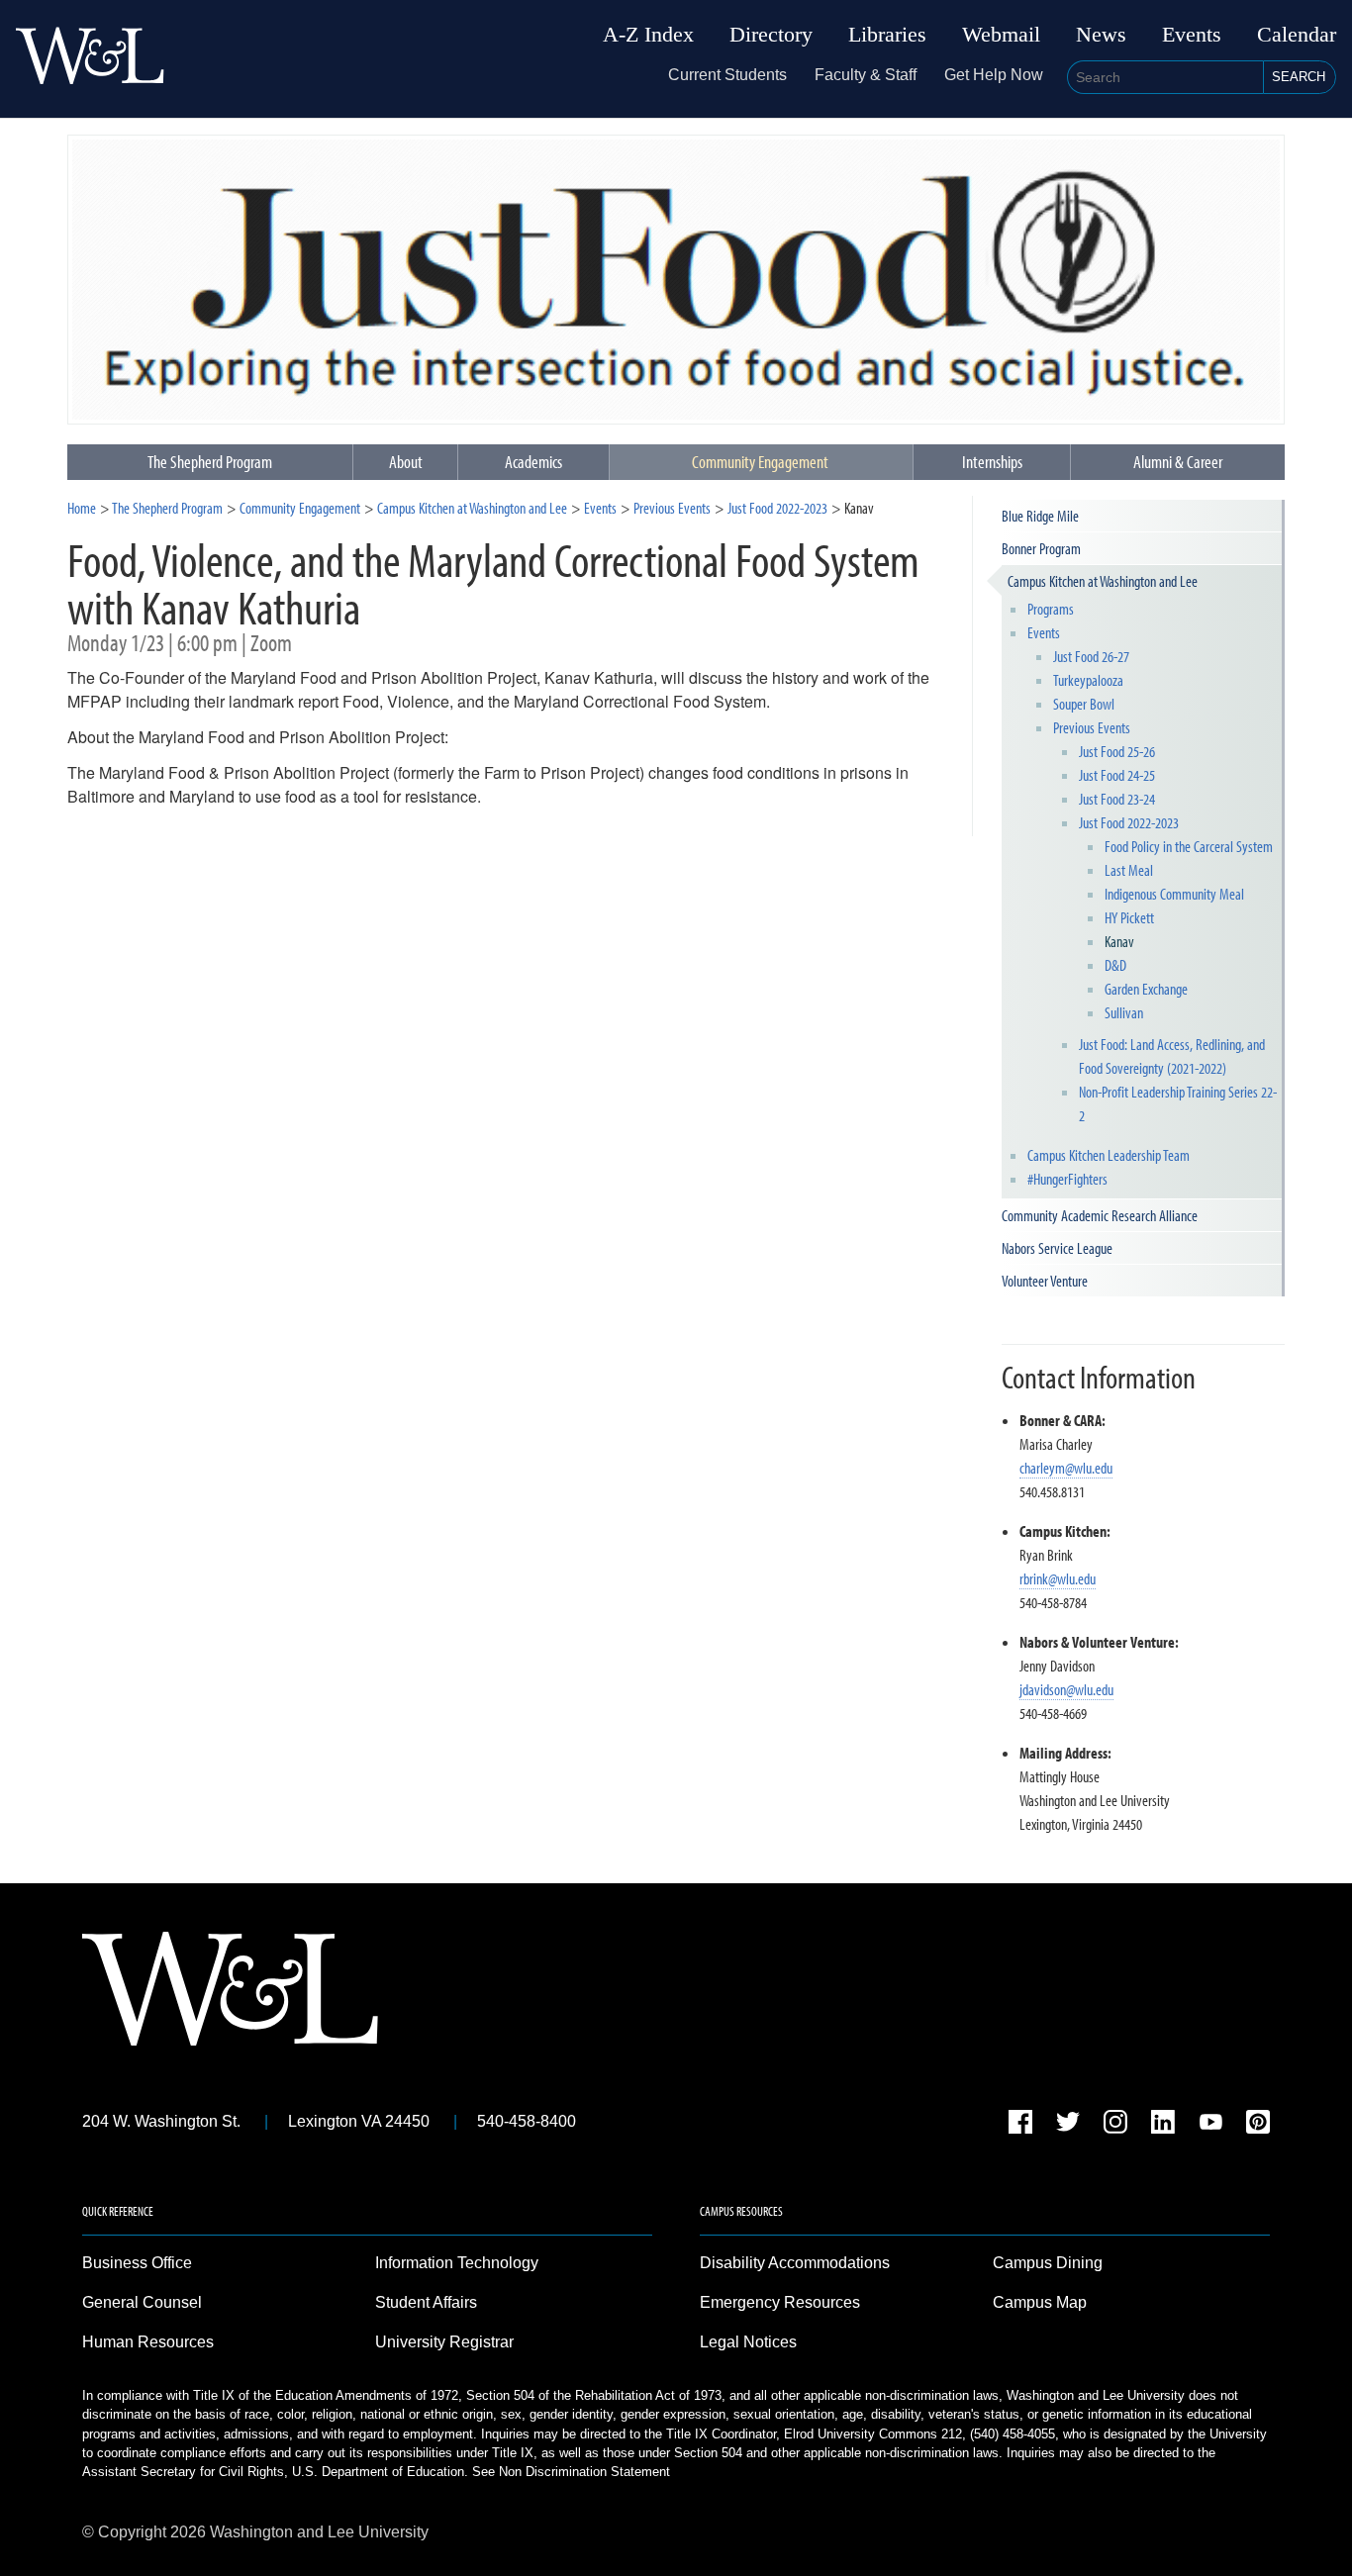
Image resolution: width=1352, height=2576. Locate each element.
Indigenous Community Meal (1174, 894)
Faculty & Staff (866, 75)
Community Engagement (760, 462)
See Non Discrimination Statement (571, 2472)
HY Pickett (1129, 917)
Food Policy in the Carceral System (1189, 846)
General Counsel (142, 2302)
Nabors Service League (1057, 1248)
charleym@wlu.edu (1066, 1468)
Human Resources (148, 2342)
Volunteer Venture (1045, 1281)
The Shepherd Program (167, 508)
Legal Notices (748, 2342)
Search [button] (1299, 77)
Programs (1051, 609)
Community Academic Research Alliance (1100, 1215)
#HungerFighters (1067, 1179)
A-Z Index (648, 35)
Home (82, 508)
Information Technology (457, 2263)
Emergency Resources (780, 2302)
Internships (992, 462)
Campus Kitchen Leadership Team (1109, 1155)
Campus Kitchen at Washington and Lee (472, 508)
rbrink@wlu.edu (1058, 1578)
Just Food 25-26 (1117, 751)
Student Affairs (426, 2302)
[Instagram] (1115, 2125)
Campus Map (1040, 2302)
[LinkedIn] (1163, 2125)
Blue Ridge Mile (1040, 516)
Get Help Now (994, 75)
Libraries (887, 35)
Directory (771, 35)
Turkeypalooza (1088, 680)
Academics (533, 462)
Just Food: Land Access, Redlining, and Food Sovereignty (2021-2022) (1172, 1056)
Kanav (1119, 941)
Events (1192, 35)
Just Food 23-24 (1117, 799)
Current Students (727, 75)
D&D (1115, 965)
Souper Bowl (1084, 704)
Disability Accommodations (795, 2263)
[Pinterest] (1258, 2125)
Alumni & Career (1178, 462)
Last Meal (1129, 870)
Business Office (137, 2263)
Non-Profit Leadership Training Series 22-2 (1178, 1103)
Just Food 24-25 (1117, 775)
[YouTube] (1210, 2125)
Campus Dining (1048, 2263)
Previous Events (672, 508)
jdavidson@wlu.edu (1066, 1689)
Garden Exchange (1146, 989)
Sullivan (1124, 1012)
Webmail (1001, 35)
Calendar (1297, 35)
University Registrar (444, 2342)
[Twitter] (1068, 2125)
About (406, 462)
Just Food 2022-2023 (777, 508)
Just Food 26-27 (1091, 656)
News (1101, 35)
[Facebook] (1020, 2125)
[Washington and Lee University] (90, 59)
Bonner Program (1041, 548)
